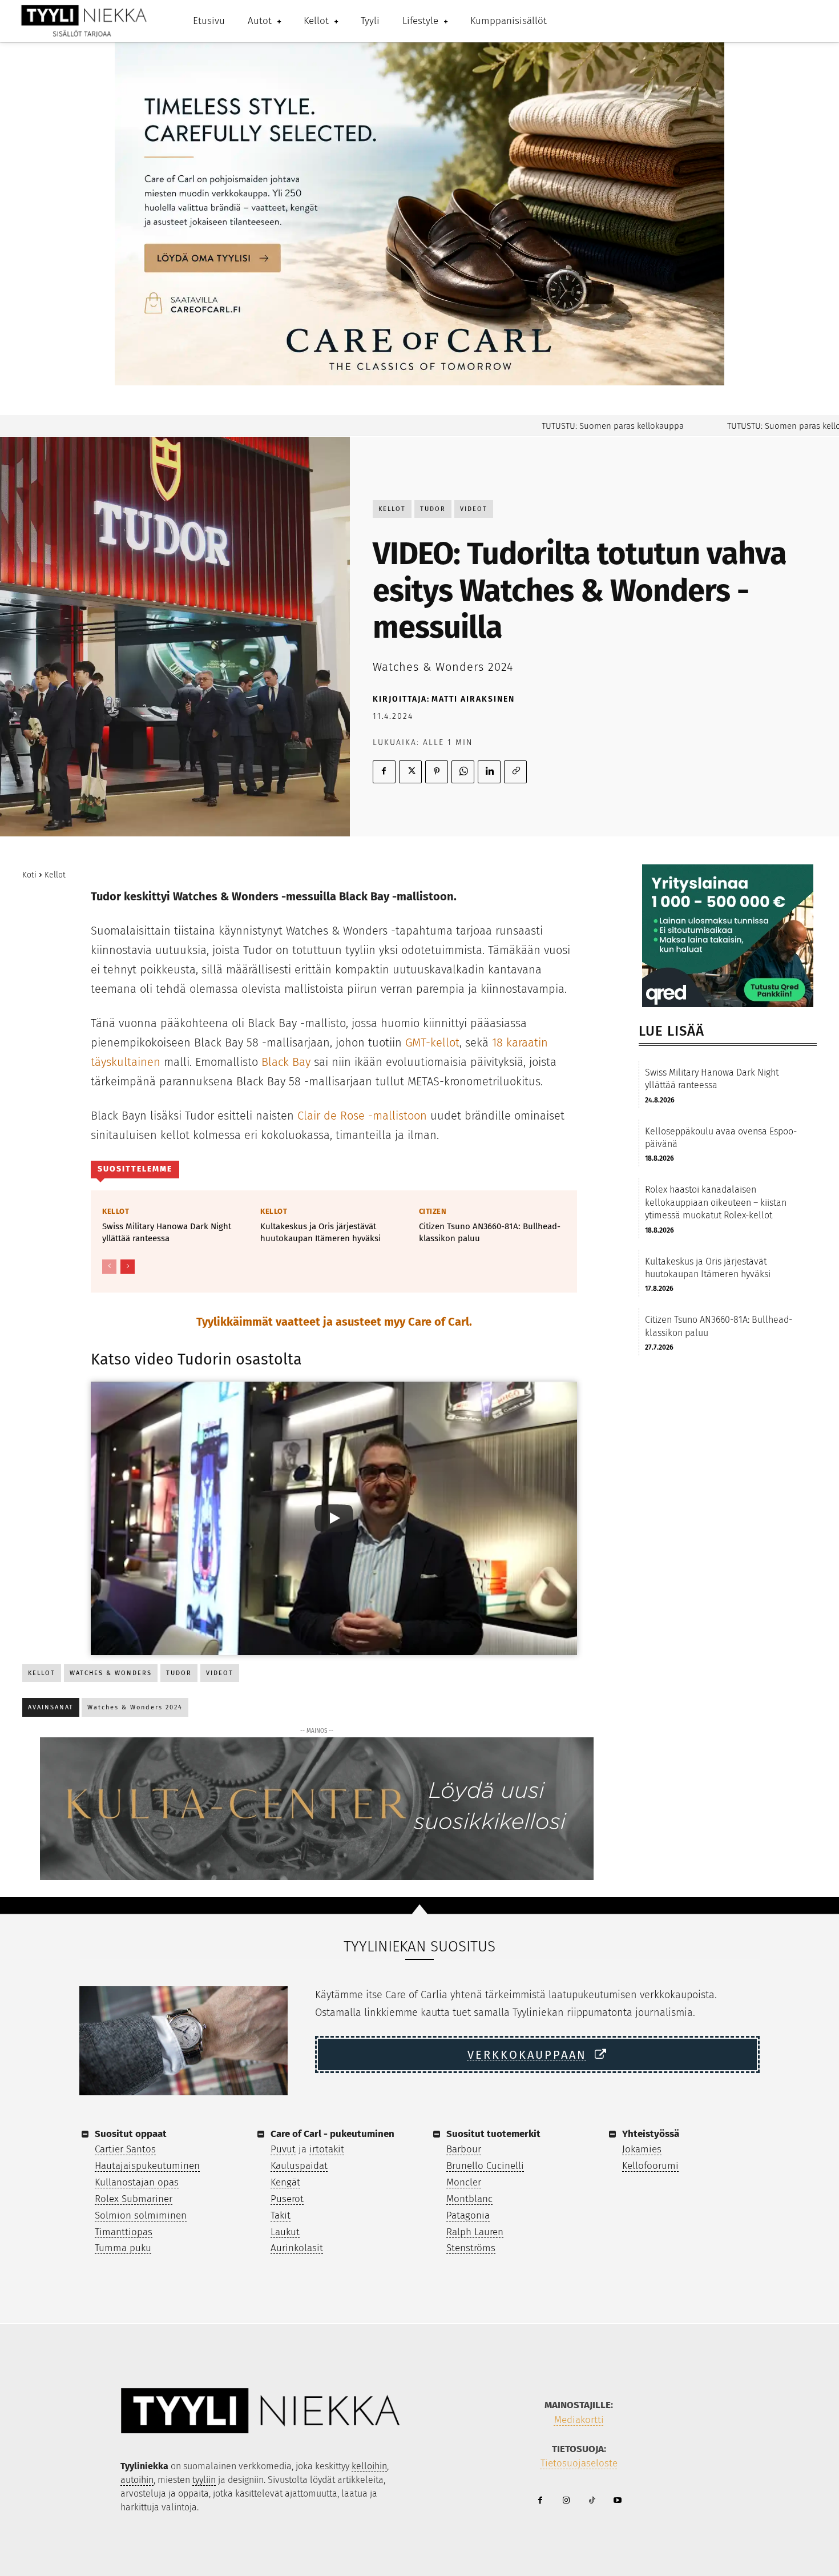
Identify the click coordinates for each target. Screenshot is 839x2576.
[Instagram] (566, 2501)
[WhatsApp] (463, 772)
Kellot (392, 509)
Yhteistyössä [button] (651, 2134)
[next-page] (128, 1267)
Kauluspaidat (299, 2166)
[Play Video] (334, 1518)
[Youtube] (617, 2501)
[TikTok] (592, 2501)
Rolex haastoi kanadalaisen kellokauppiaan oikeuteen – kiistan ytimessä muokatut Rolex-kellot (716, 1202)
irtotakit (327, 2149)
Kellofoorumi (650, 2166)
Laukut (285, 2232)
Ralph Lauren (475, 2232)
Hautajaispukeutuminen (147, 2166)
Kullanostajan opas (137, 2182)
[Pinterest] (437, 772)
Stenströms (471, 2248)
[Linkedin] (489, 772)
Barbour (464, 2149)
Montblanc (469, 2199)
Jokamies (642, 2149)
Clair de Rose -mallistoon (362, 1116)
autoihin (137, 2480)
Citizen (433, 1211)
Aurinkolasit (297, 2248)
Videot (474, 509)
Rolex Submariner (134, 2199)
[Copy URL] (515, 772)
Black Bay (286, 1062)
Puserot (287, 2199)
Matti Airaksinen (473, 699)
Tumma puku (123, 2248)
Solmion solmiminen (141, 2215)
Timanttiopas (124, 2232)
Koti (29, 875)
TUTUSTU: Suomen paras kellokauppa (564, 426)
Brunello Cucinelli (485, 2166)
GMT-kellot (432, 1043)
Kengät (285, 2182)
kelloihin (369, 2466)
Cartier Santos (125, 2149)
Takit (281, 2215)
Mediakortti (579, 2420)
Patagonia (468, 2215)
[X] (410, 772)
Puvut (283, 2149)
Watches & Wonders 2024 (135, 1707)
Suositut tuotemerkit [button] (493, 2134)
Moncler (464, 2182)
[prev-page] (109, 1267)
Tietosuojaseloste (579, 2463)
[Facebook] (384, 772)
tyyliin (204, 2480)
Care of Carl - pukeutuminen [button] (332, 2134)
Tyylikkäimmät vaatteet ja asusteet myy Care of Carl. (334, 1322)
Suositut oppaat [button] (131, 2134)
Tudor (433, 509)
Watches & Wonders (111, 1673)
